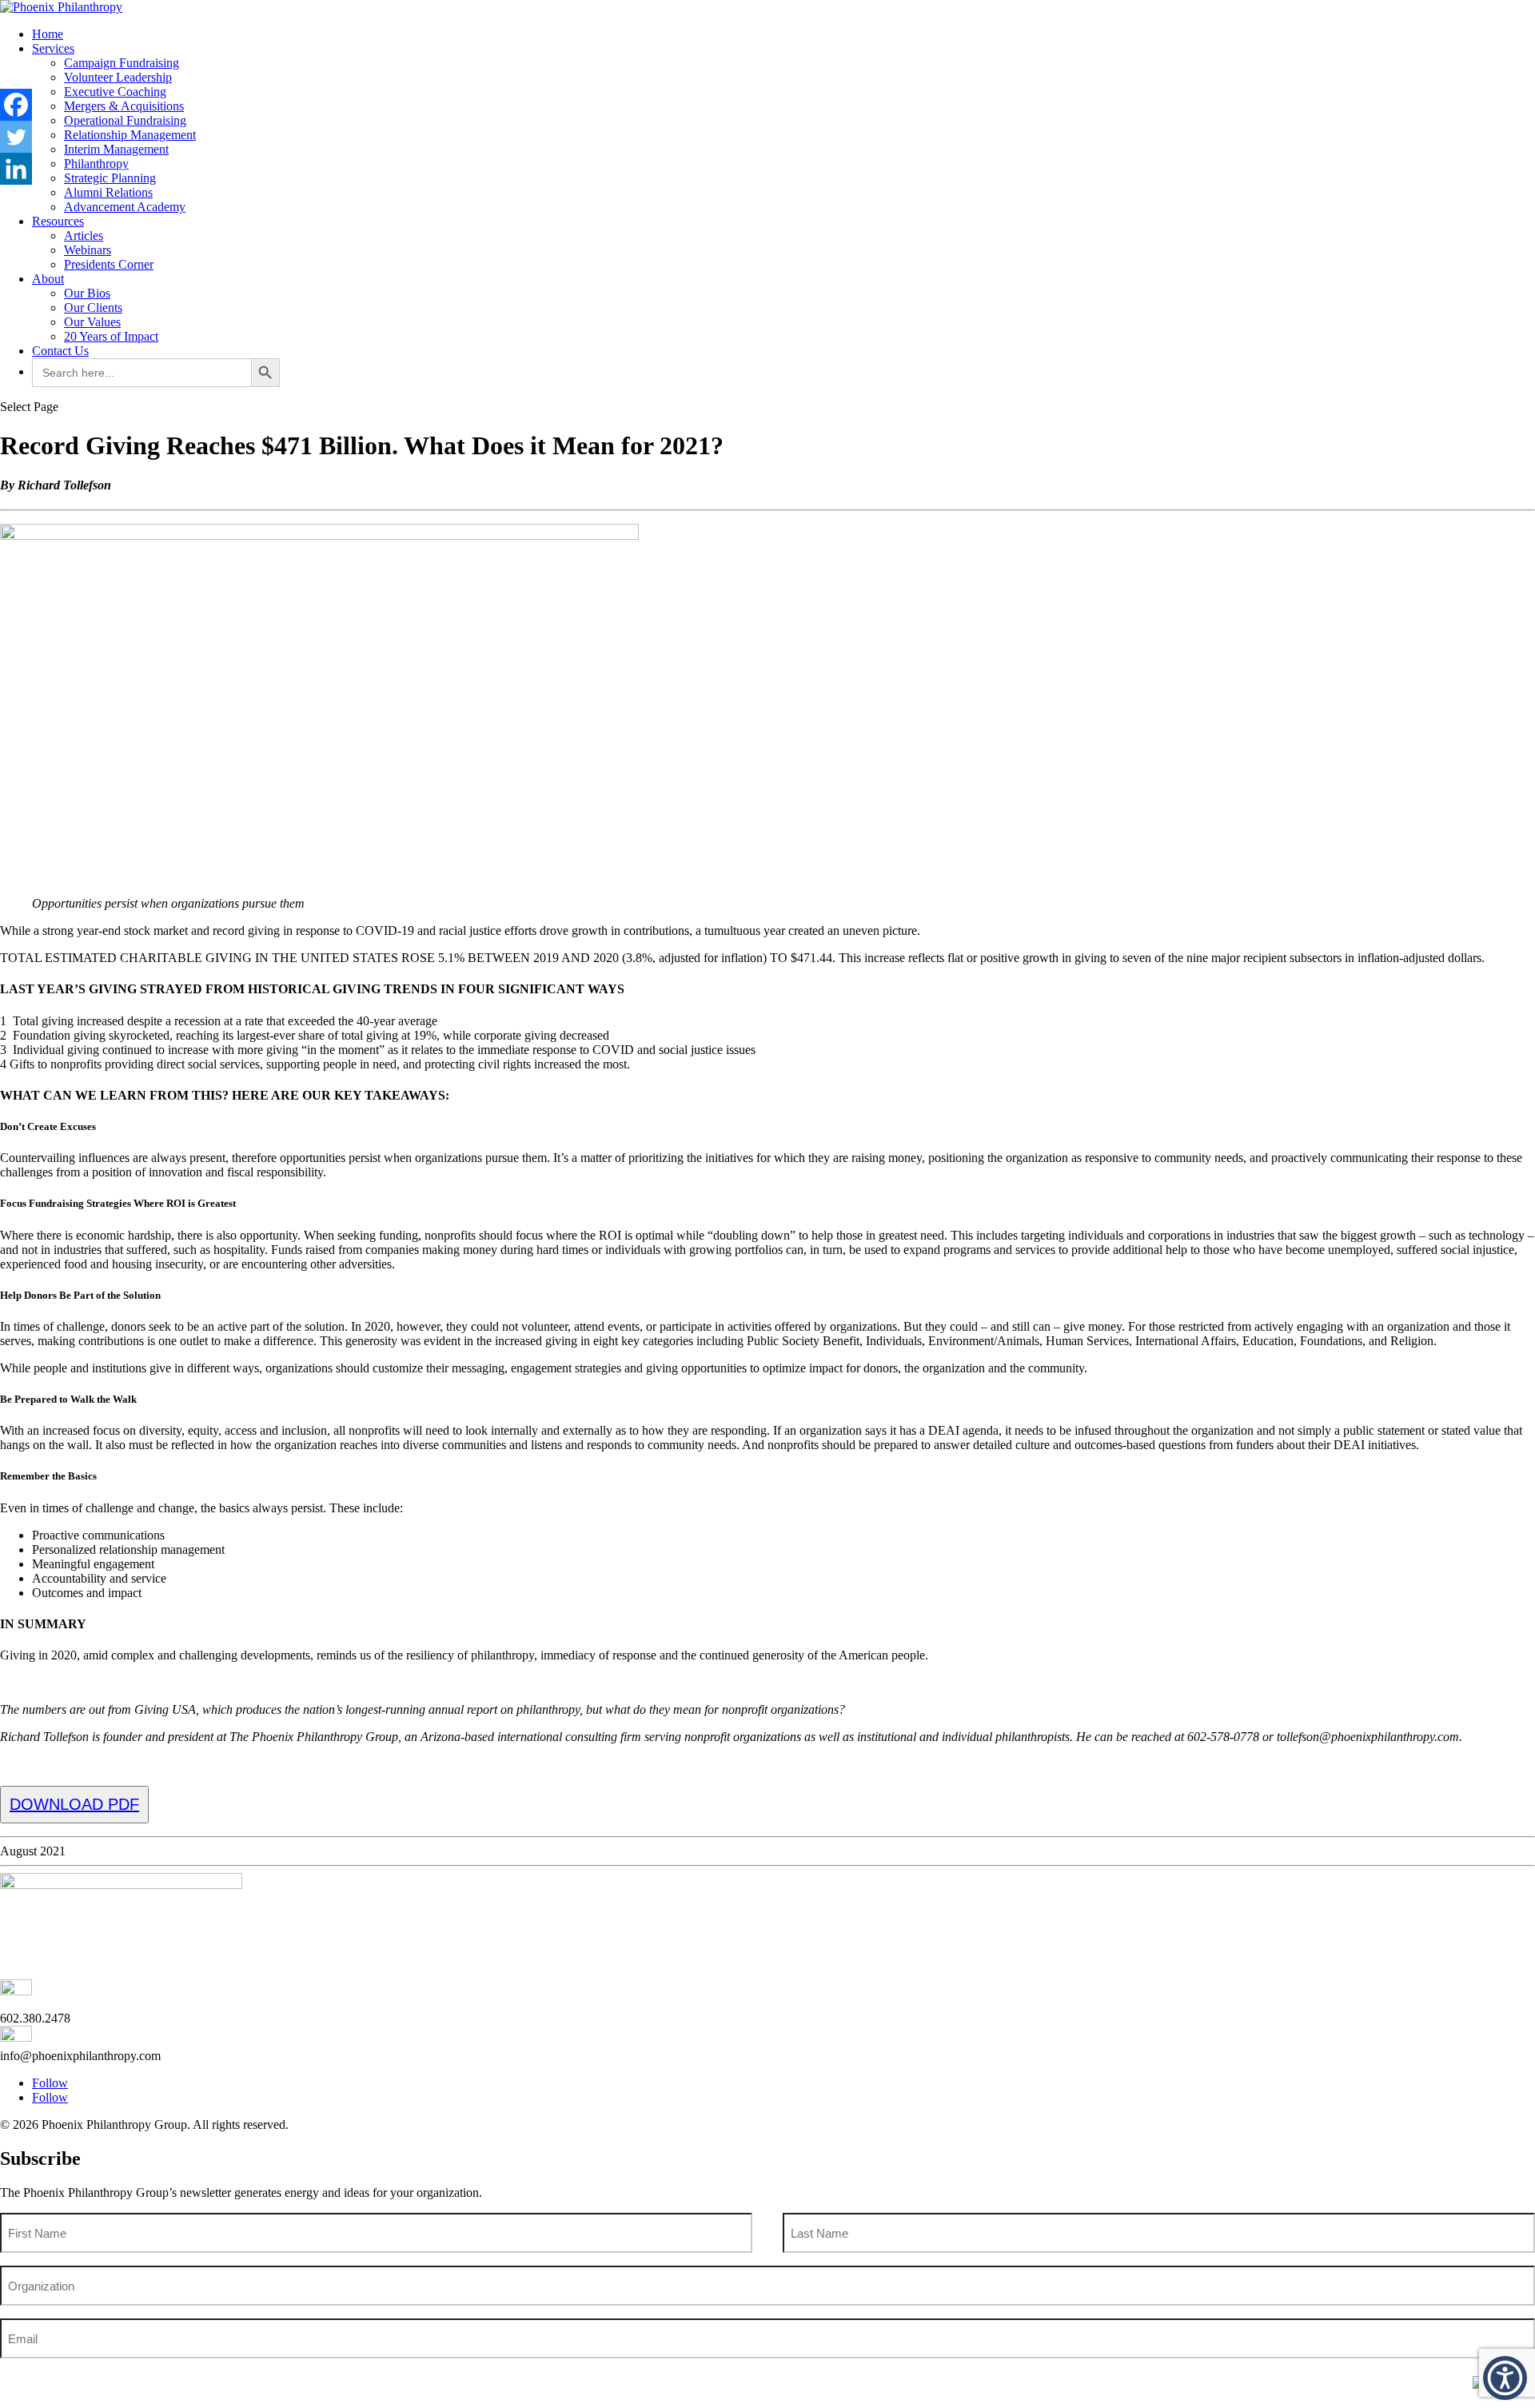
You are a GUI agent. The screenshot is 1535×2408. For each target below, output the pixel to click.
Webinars (88, 250)
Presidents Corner (109, 264)
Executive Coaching (115, 92)
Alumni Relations (108, 192)
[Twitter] (16, 137)
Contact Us (60, 351)
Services (53, 48)
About (48, 279)
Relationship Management (130, 135)
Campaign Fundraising (122, 63)
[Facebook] (16, 105)
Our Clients (93, 307)
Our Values (92, 322)
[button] (1505, 2378)
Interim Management (116, 149)
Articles (84, 236)
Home (48, 34)
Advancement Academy (125, 207)
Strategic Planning (110, 178)
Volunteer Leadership (118, 77)
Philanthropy (96, 164)
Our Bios (87, 293)
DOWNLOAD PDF (74, 1804)
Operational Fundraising (125, 120)
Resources (58, 221)
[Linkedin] (16, 169)
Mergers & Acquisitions (124, 106)
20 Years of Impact (111, 336)
